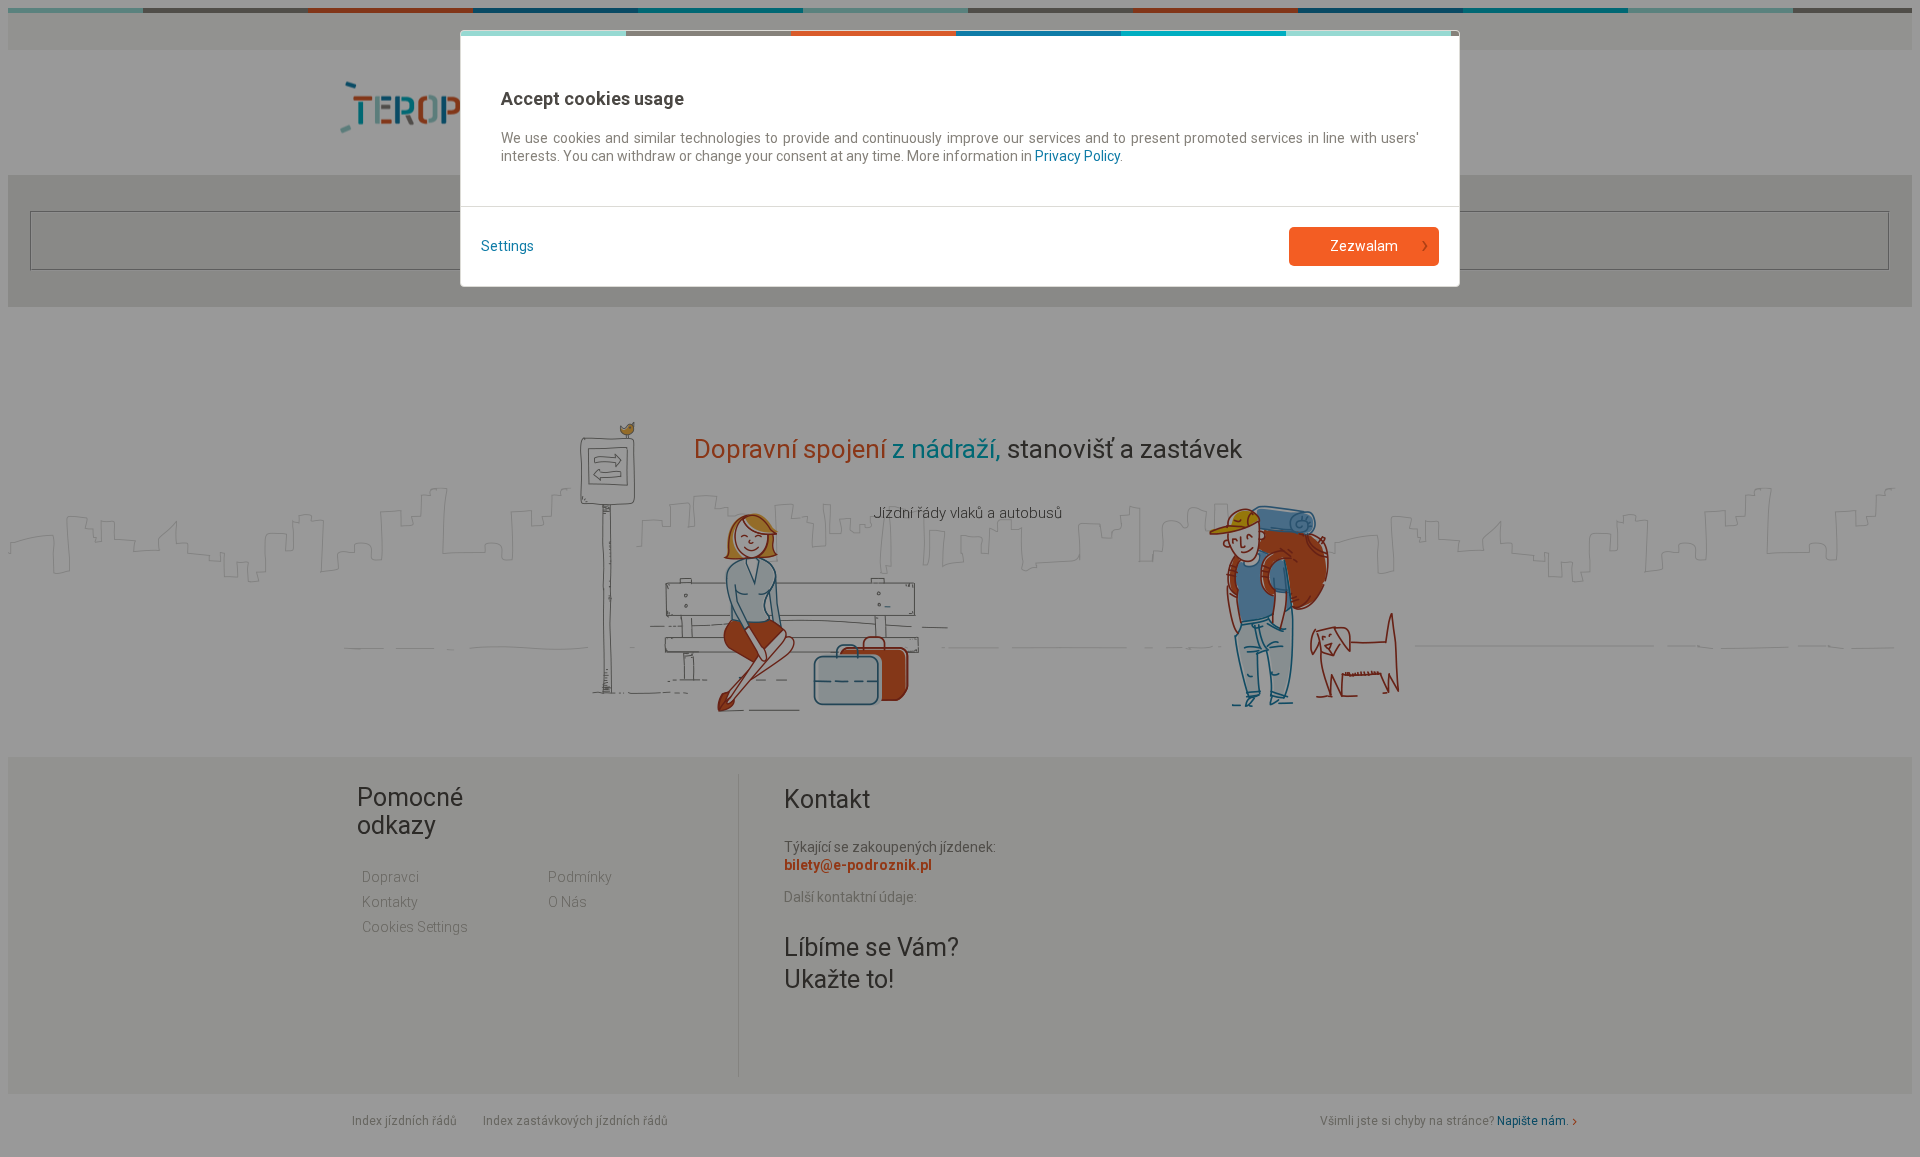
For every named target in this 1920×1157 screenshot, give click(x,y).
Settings (507, 246)
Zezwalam (1364, 246)
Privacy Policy (1077, 156)
